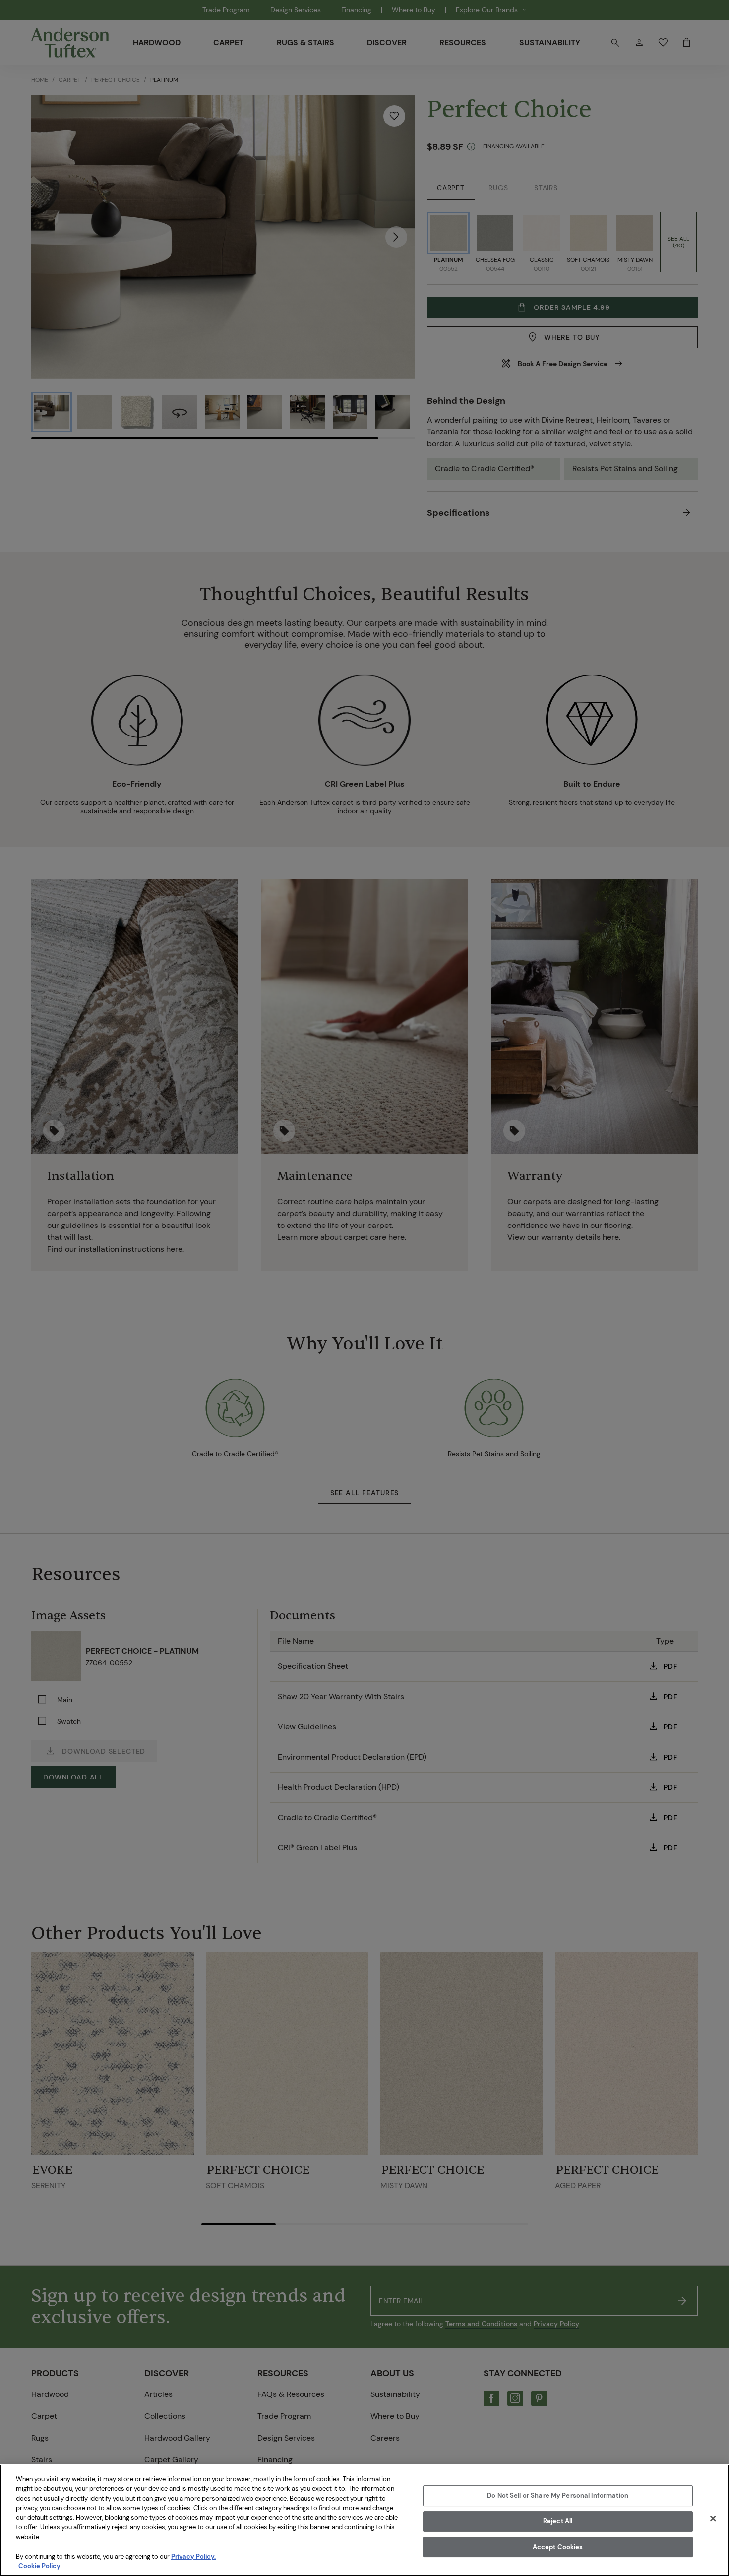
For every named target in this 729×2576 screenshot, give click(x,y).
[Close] (713, 2519)
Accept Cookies (558, 2547)
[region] (364, 2520)
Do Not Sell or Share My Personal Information (558, 2496)
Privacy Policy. (193, 2556)
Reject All (558, 2521)
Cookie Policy (39, 2566)
